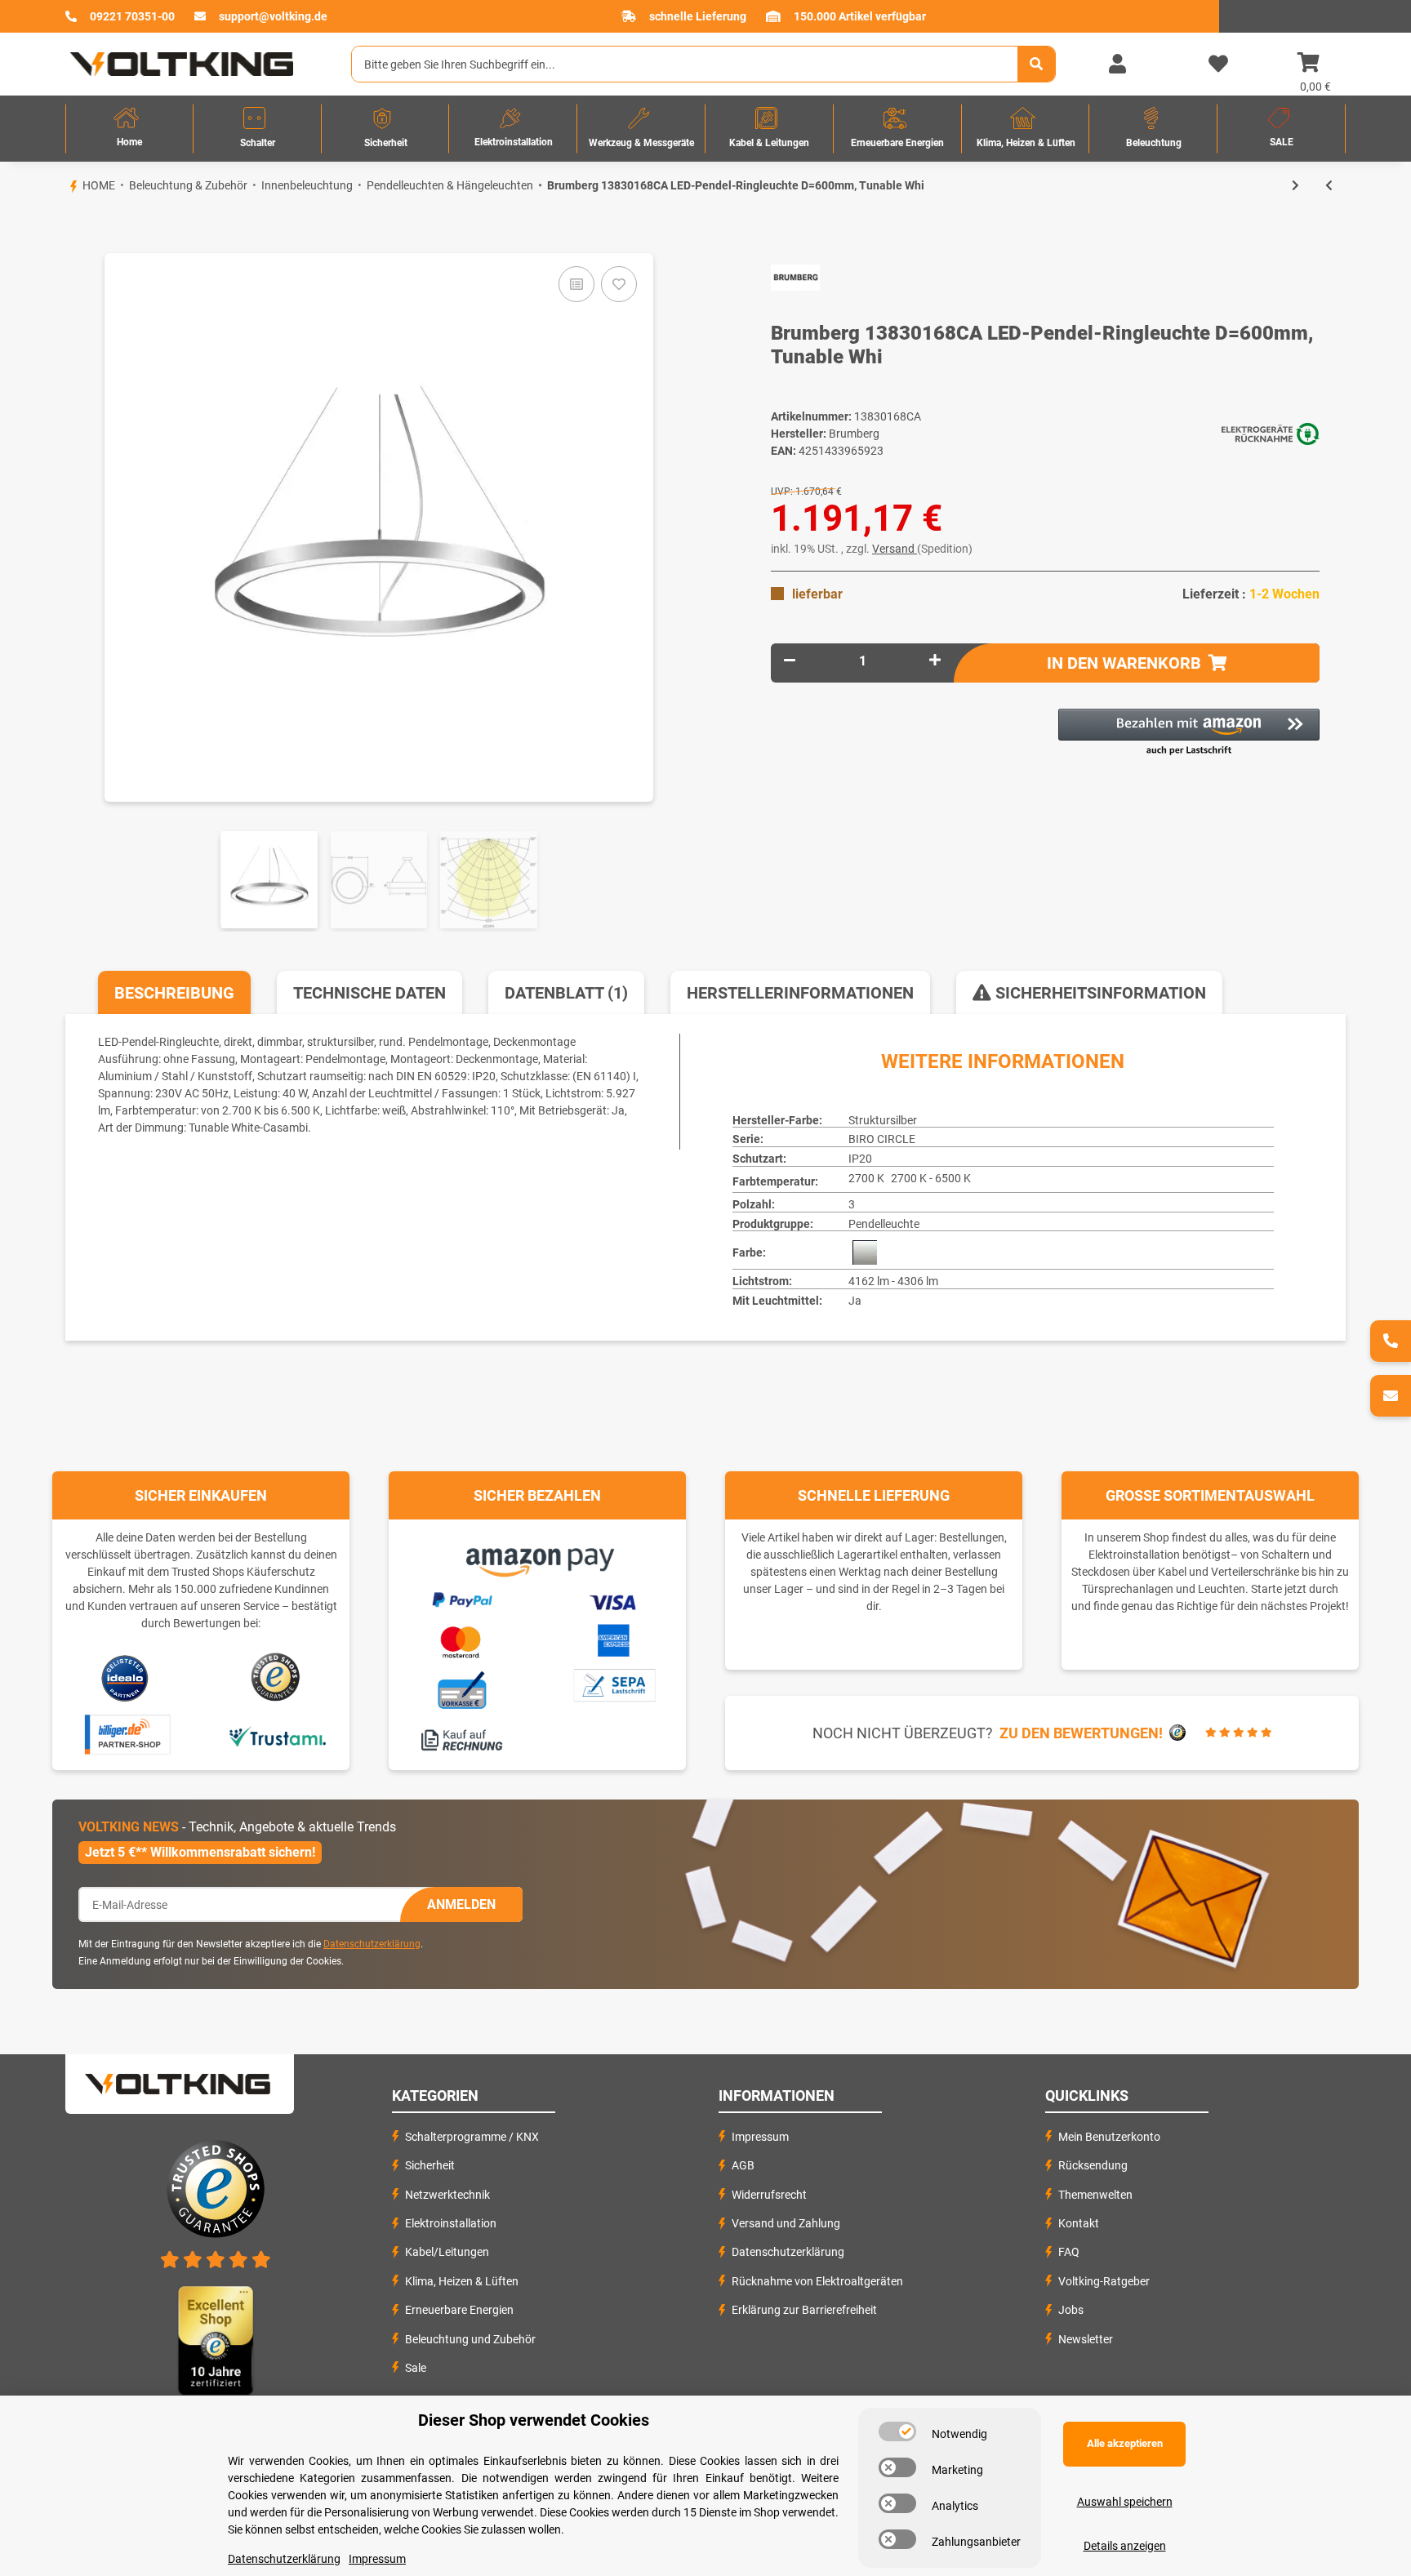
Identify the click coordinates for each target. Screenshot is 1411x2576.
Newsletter (1086, 2339)
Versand (895, 549)
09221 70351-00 (132, 16)
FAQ (1069, 2252)
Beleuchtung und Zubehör (470, 2339)
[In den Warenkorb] (65, 225)
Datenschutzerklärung (372, 1944)
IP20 (860, 1159)
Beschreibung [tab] (174, 993)
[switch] (897, 2431)
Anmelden (461, 1904)
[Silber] (865, 1252)
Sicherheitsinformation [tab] (1099, 993)
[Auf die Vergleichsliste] (576, 284)
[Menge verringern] (790, 661)
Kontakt (1079, 2223)
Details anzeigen (1125, 2546)
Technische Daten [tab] (369, 993)
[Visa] (614, 1599)
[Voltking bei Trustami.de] (277, 1735)
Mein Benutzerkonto (1109, 2137)
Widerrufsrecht (769, 2195)
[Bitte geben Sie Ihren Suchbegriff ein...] (1036, 64)
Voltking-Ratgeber (1104, 2281)
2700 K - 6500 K (931, 1178)
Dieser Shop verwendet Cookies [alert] (534, 2420)
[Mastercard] (461, 1639)
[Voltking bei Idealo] (125, 1677)
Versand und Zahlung (786, 2223)
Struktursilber (883, 1120)
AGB (743, 2165)
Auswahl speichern (1125, 2502)
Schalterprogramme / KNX (472, 2137)
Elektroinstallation (451, 2223)
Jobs (1071, 2310)
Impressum (760, 2137)
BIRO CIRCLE (882, 1139)
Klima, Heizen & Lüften (462, 2281)
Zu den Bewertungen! (1081, 1733)
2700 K (866, 1178)
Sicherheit (430, 2165)
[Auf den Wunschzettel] (619, 284)
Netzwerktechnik (447, 2195)
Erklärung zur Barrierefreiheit (804, 2310)
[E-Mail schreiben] (1391, 1396)
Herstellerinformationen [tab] (800, 993)
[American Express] (613, 1639)
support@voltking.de (273, 16)
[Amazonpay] (538, 1556)
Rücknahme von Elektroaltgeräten (817, 2281)
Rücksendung (1093, 2165)
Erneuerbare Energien (459, 2310)
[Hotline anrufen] (1391, 1341)
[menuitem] (129, 129)
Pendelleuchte (884, 1224)
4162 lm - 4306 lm (893, 1281)
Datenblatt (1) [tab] (566, 993)
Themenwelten (1095, 2195)
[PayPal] (461, 1598)
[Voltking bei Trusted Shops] (277, 1677)
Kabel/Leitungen (447, 2252)
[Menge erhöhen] (935, 661)
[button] (1117, 65)
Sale (416, 2368)
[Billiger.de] (125, 1735)
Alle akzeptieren (1125, 2443)
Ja (855, 1301)
